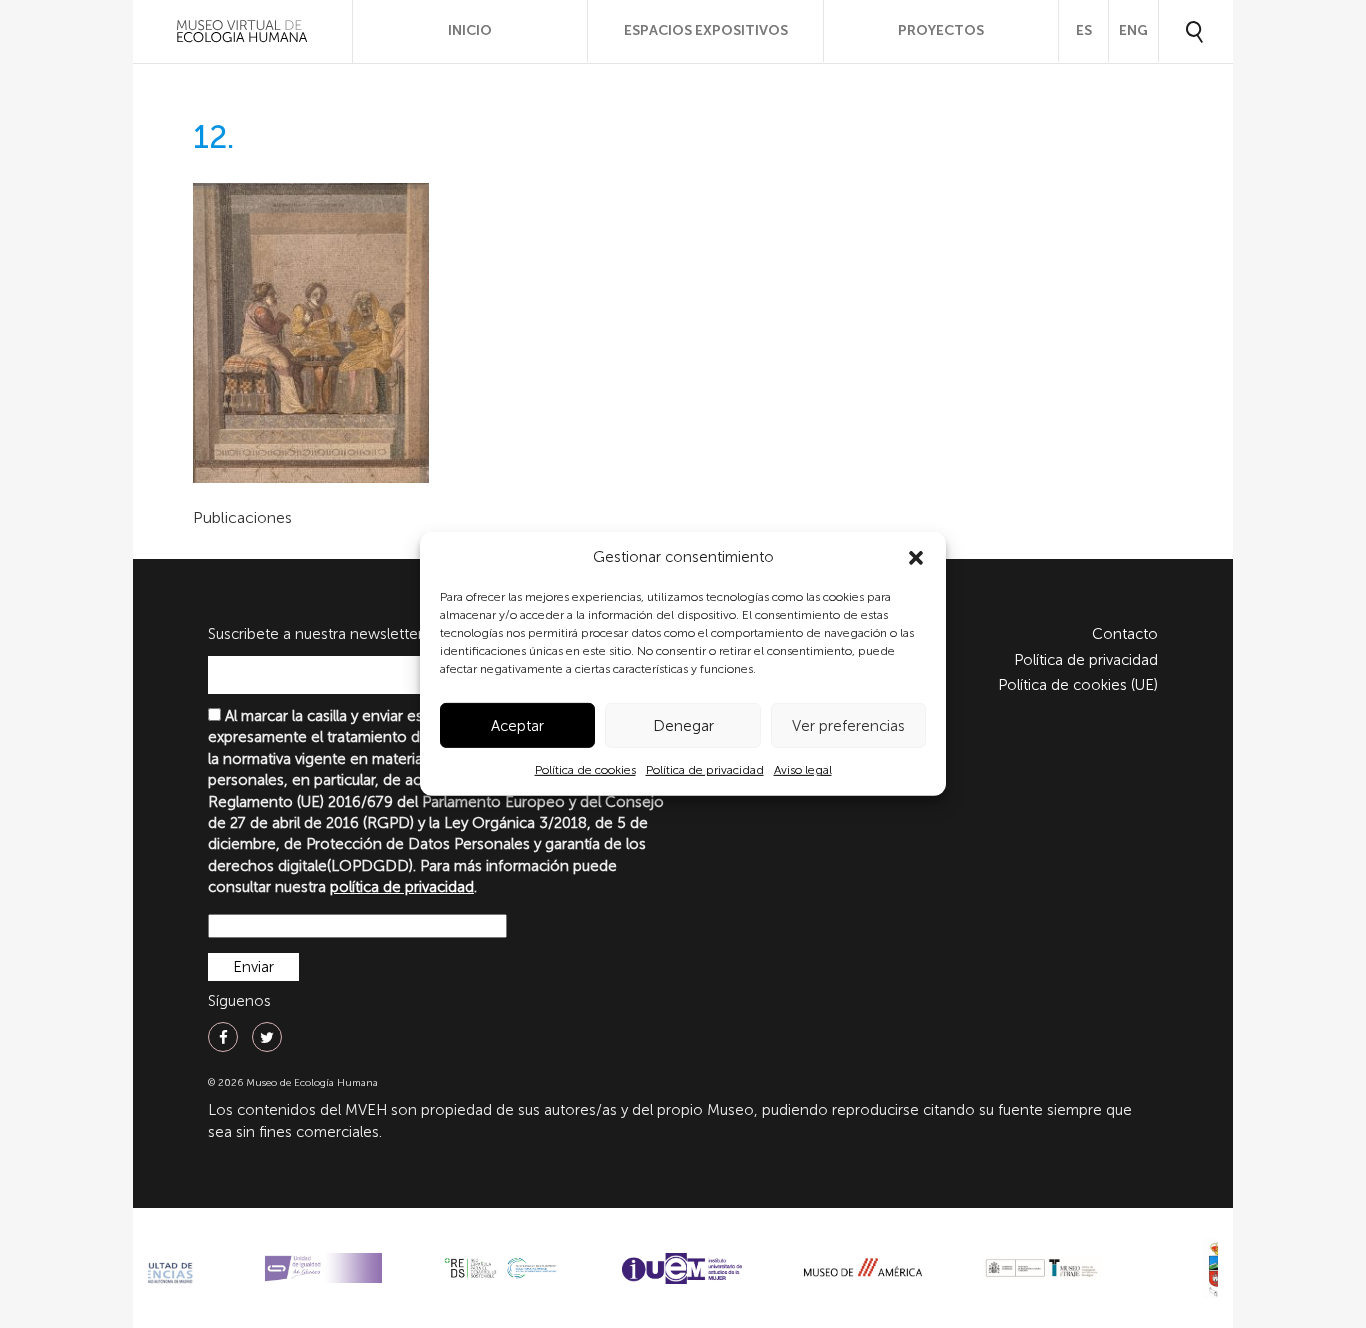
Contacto (1125, 634)
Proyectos (941, 30)
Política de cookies (585, 770)
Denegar (683, 726)
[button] (916, 558)
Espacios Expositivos (706, 30)
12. (214, 137)
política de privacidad (402, 887)
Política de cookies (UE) (1078, 685)
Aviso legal (803, 770)
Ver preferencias (848, 726)
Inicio (470, 30)
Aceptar (517, 726)
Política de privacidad (705, 770)
